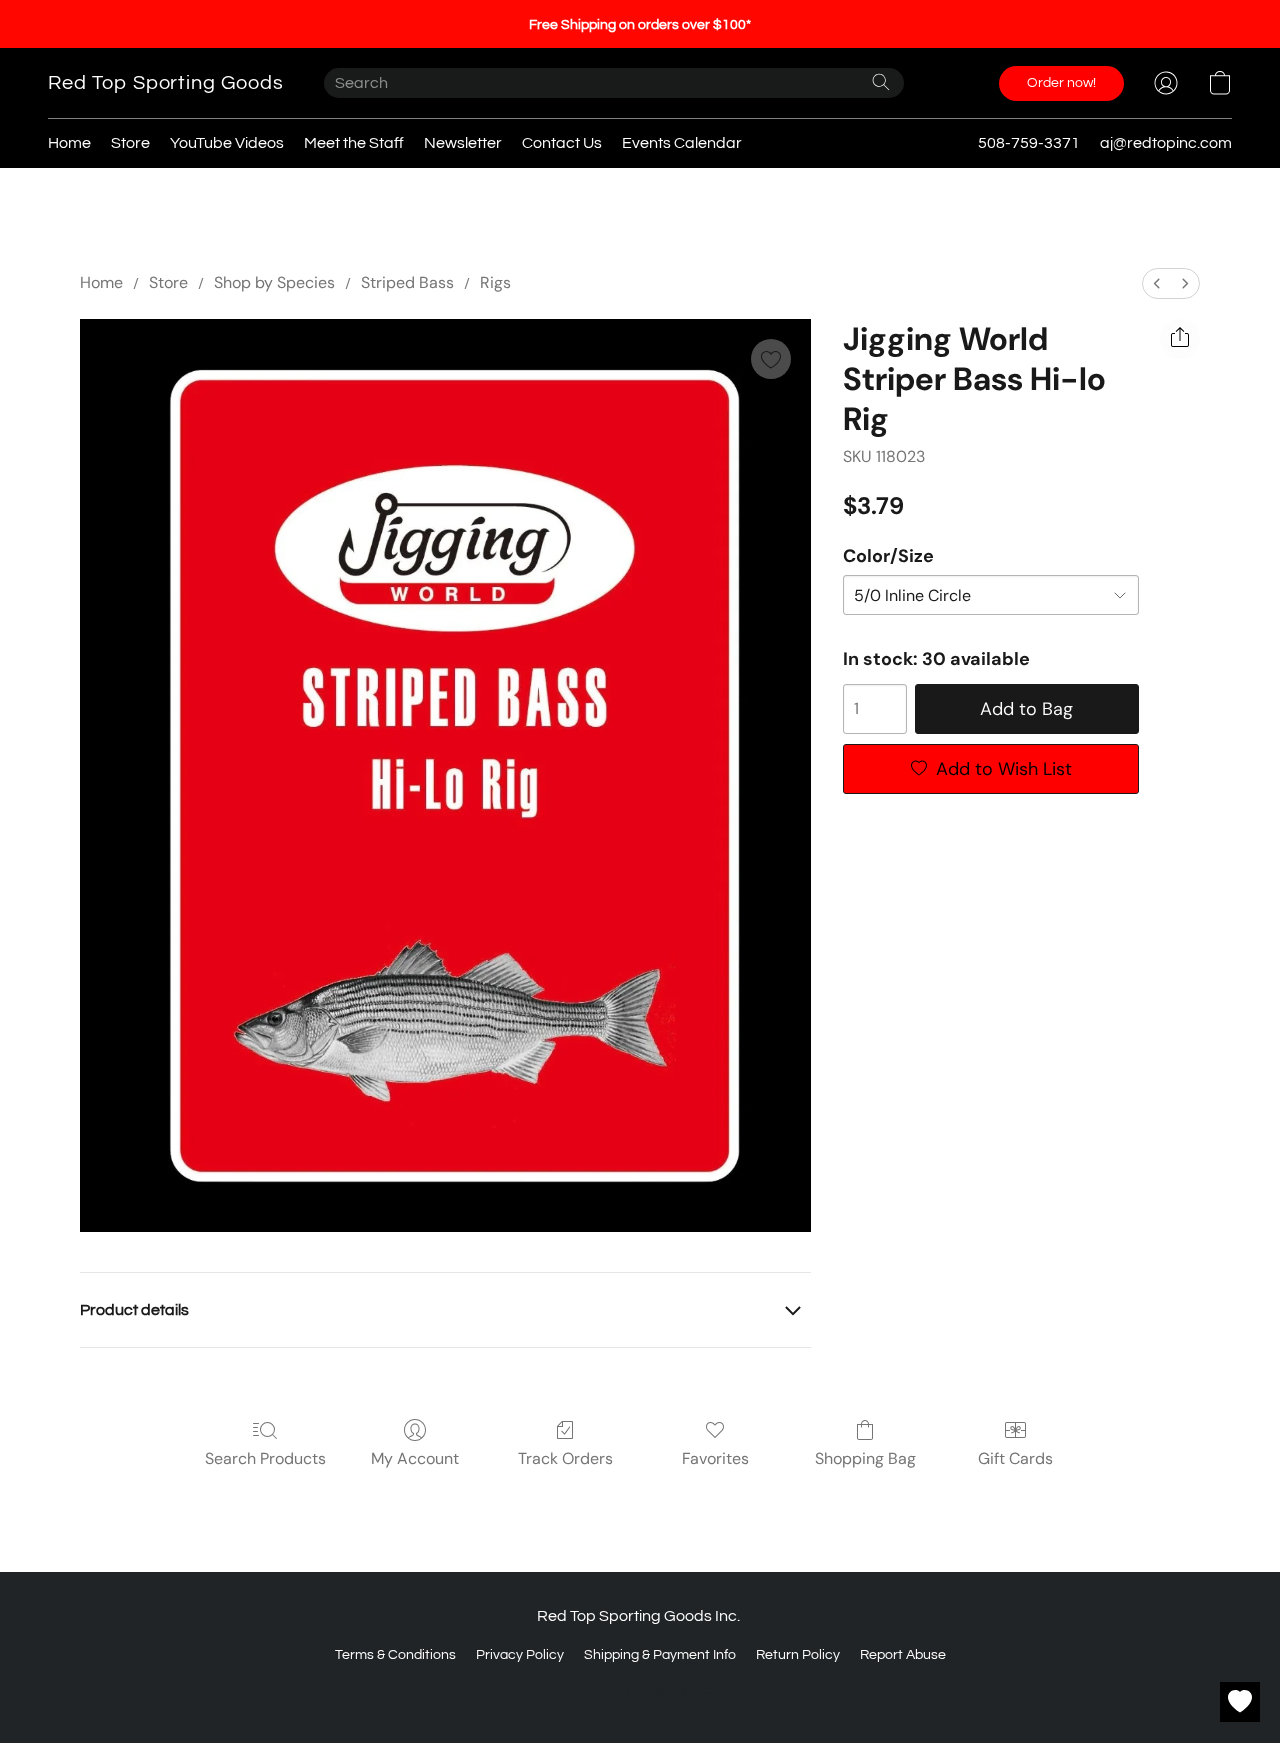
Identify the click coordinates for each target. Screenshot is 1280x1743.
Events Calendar (682, 143)
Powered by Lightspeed (640, 1690)
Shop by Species (274, 282)
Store (130, 143)
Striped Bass (407, 282)
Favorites (715, 1458)
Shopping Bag (865, 1458)
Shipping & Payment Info (660, 1655)
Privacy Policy (520, 1655)
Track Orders (565, 1458)
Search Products (265, 1458)
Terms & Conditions (395, 1655)
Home (69, 143)
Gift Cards (1015, 1458)
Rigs (495, 282)
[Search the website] (881, 82)
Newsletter (463, 143)
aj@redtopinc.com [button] (1166, 143)
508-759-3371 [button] (1029, 143)
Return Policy (798, 1655)
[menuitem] (1157, 283)
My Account (415, 1458)
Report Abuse (903, 1655)
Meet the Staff (354, 143)
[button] (166, 83)
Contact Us (562, 143)
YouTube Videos (227, 143)
